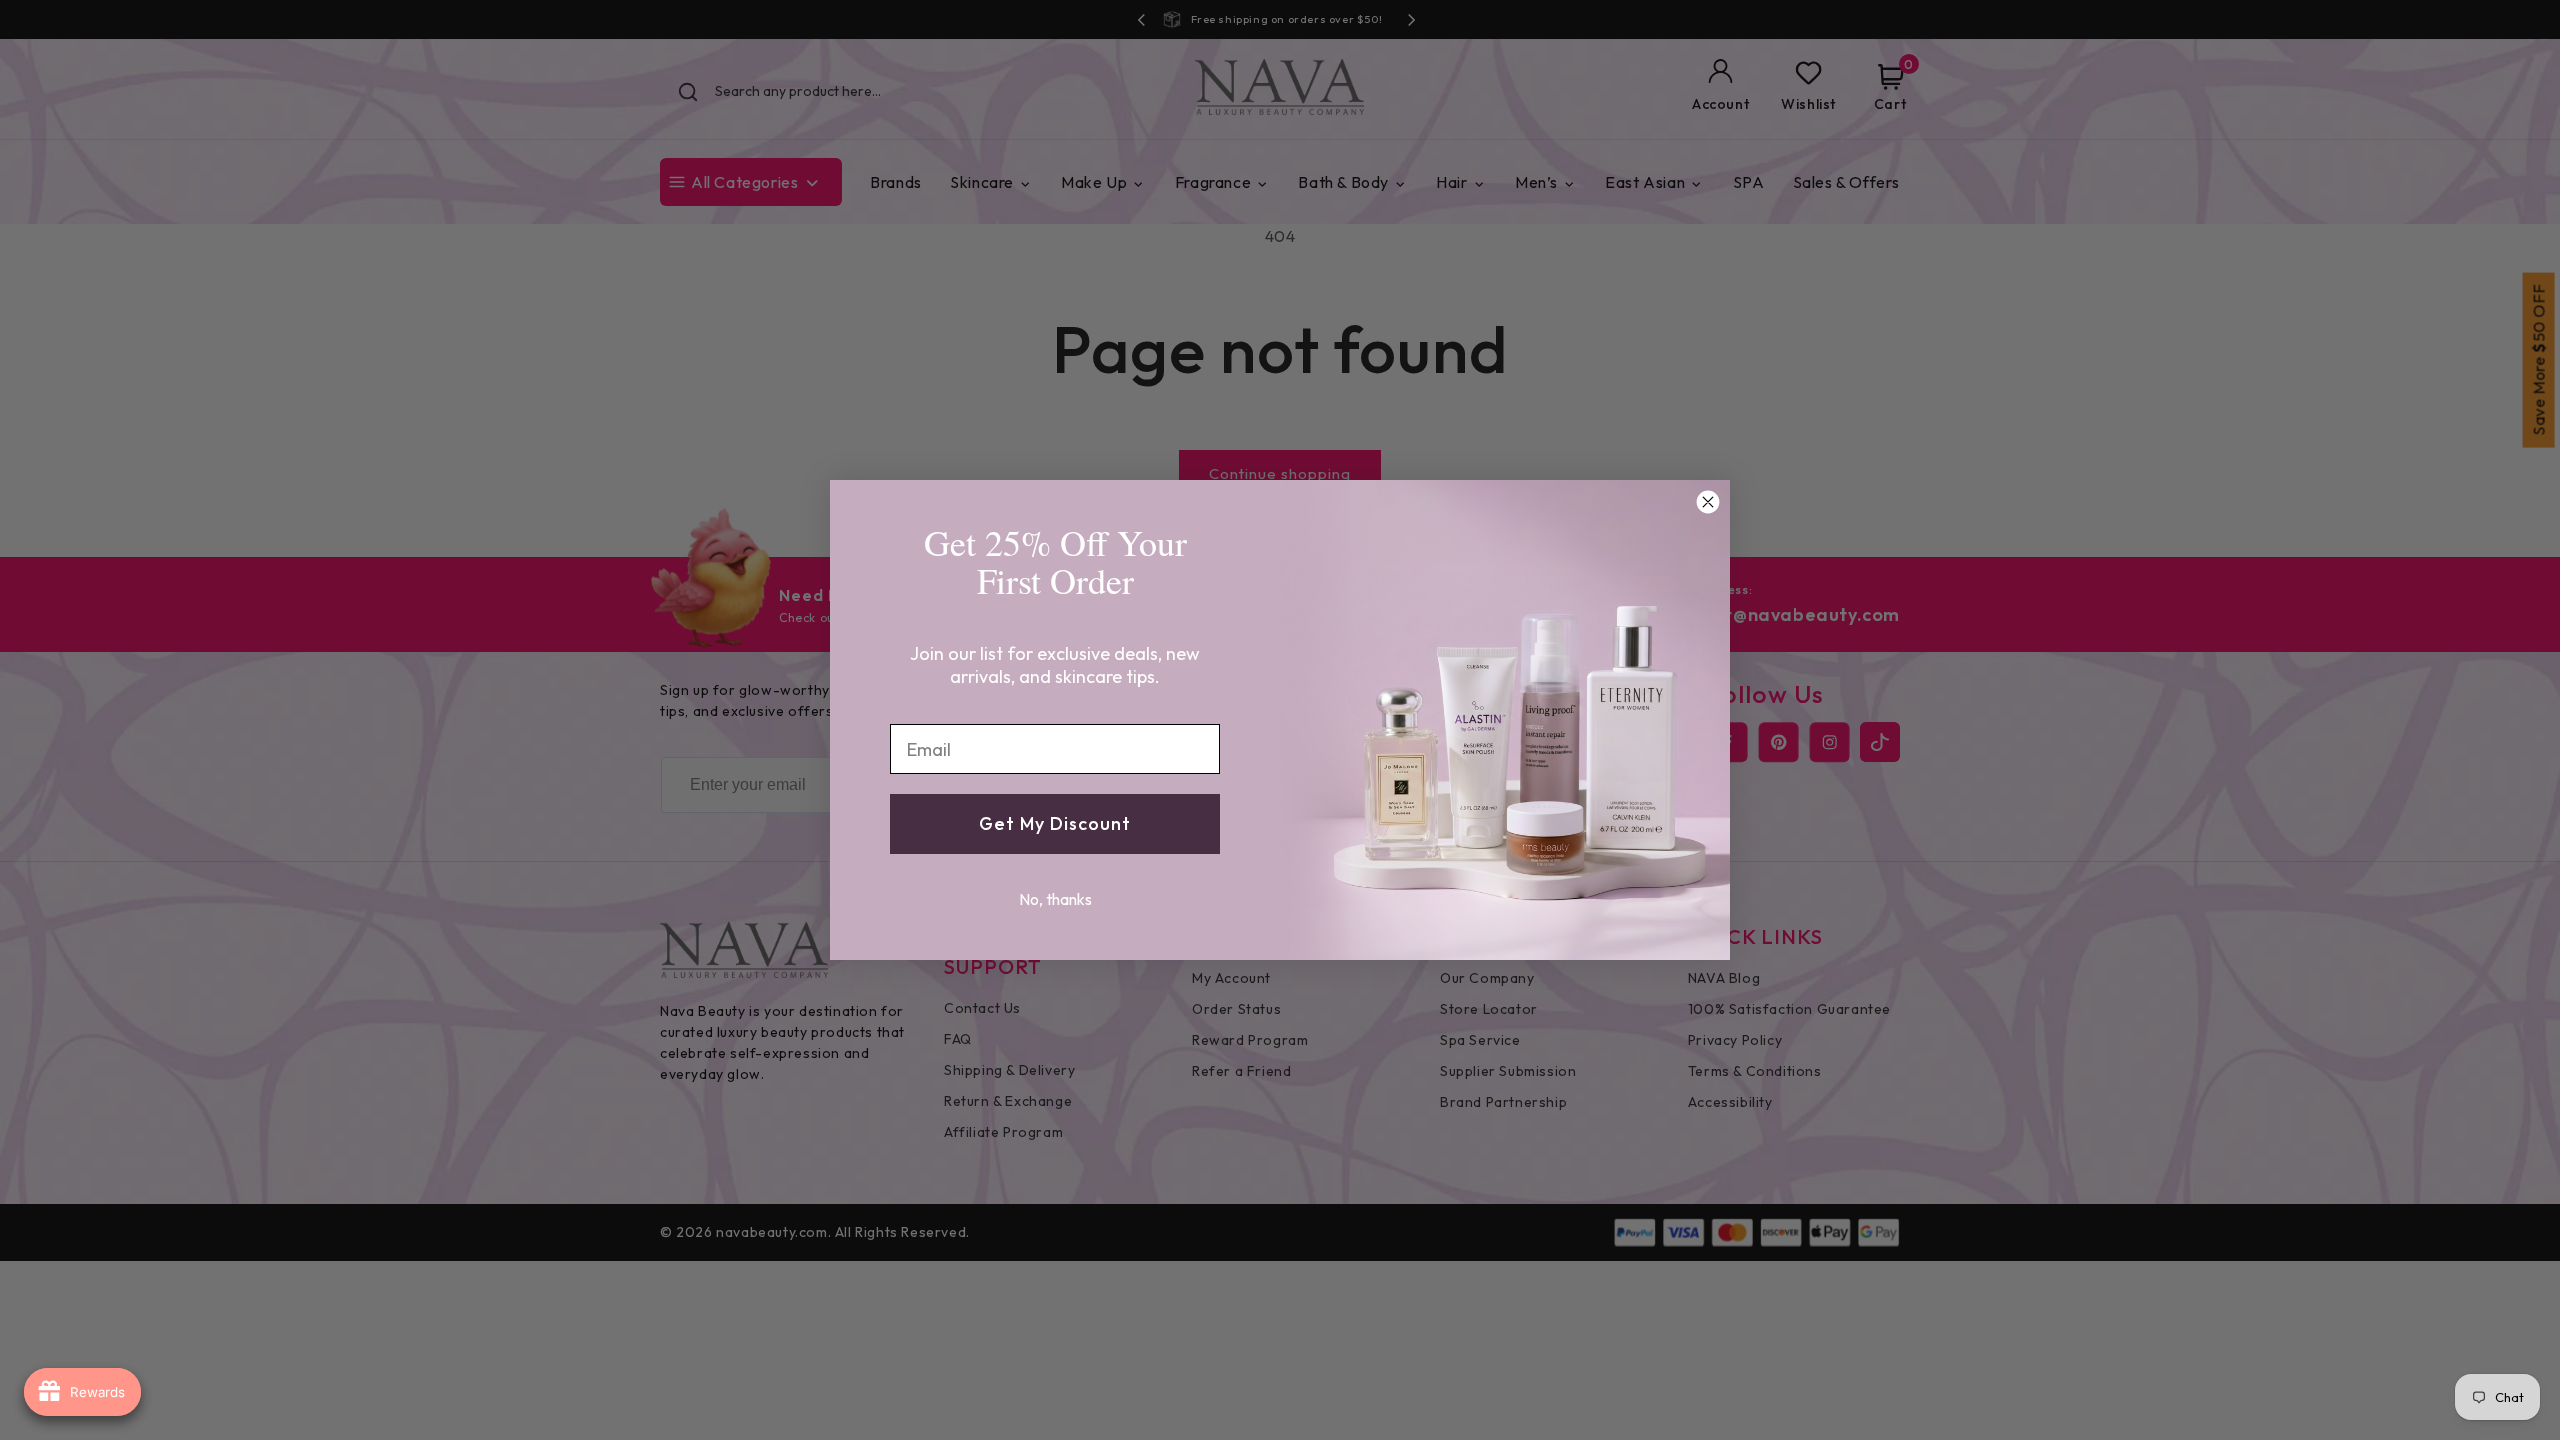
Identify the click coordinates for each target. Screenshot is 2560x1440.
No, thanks (1055, 899)
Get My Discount (1055, 823)
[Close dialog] (1708, 502)
